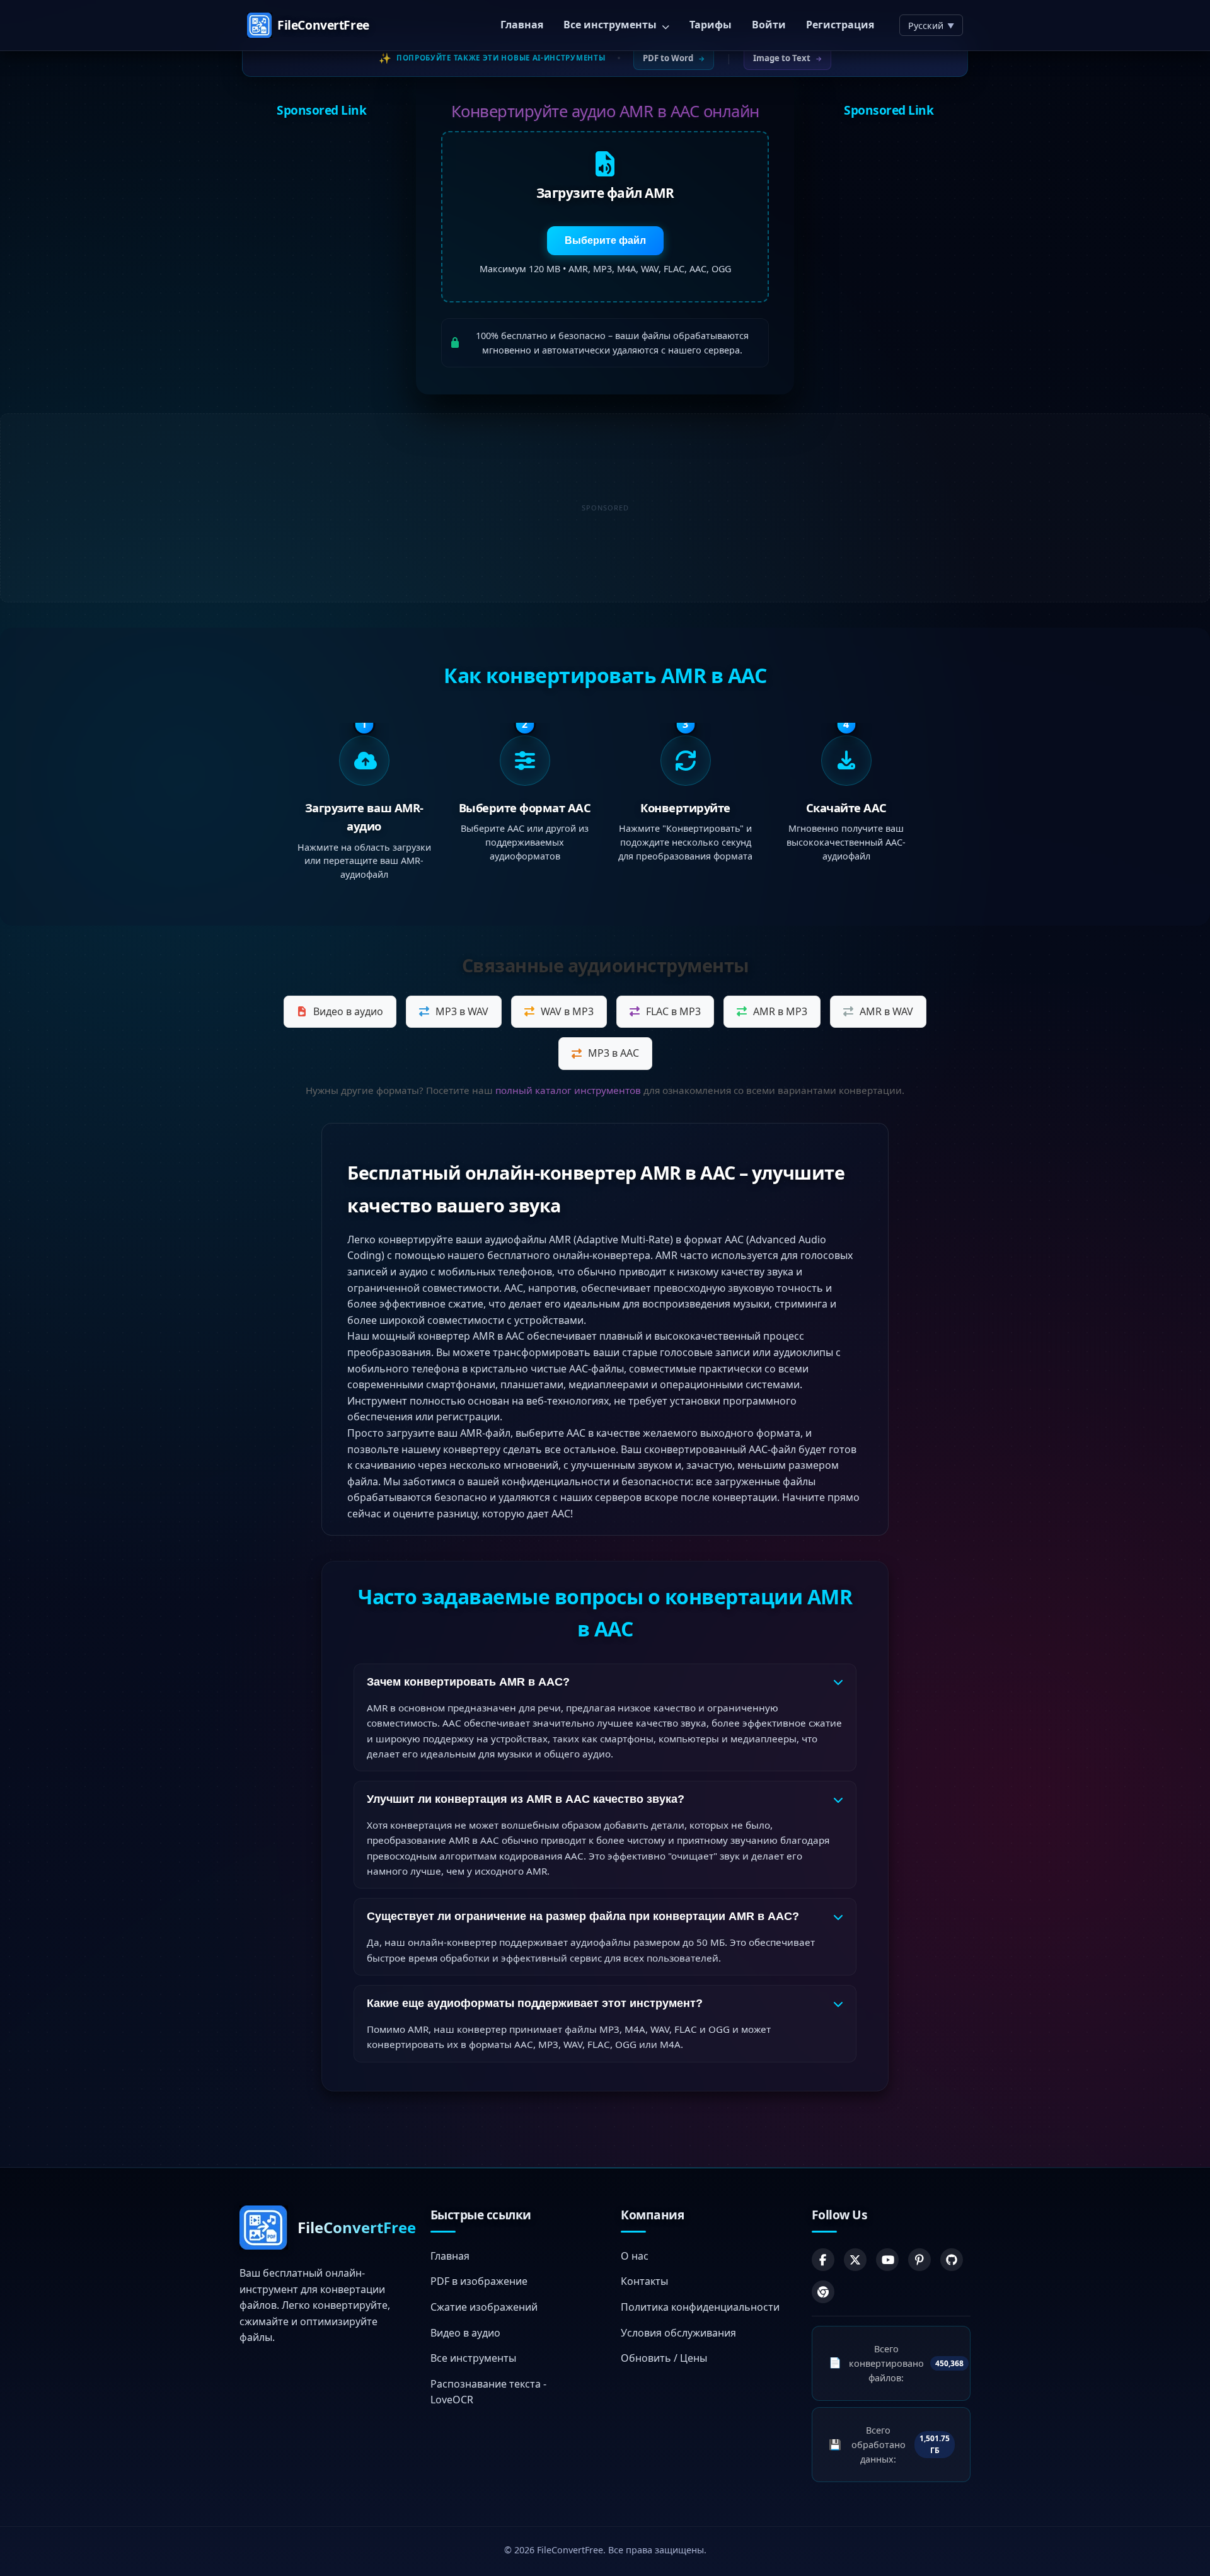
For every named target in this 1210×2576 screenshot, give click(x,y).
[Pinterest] (919, 2259)
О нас (635, 2255)
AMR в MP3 (780, 1011)
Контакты (644, 2281)
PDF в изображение (479, 2281)
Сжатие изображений (484, 2307)
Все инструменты (611, 25)
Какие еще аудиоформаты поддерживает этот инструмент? (535, 2003)
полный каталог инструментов (568, 1090)
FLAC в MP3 (673, 1011)
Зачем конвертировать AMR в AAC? (468, 1682)
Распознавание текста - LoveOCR (488, 2391)
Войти (769, 25)
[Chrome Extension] (823, 2291)
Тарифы (711, 25)
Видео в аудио (348, 1011)
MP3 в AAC (614, 1053)
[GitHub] (952, 2259)
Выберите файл (605, 240)
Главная (522, 25)
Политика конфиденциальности (700, 2307)
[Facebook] (823, 2259)
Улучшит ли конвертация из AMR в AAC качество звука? (526, 1799)
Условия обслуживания (678, 2332)
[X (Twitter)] (855, 2259)
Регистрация (840, 25)
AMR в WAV (886, 1011)
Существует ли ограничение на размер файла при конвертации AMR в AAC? (583, 1916)
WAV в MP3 (567, 1011)
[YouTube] (887, 2259)
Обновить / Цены (664, 2358)
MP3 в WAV (462, 1011)
